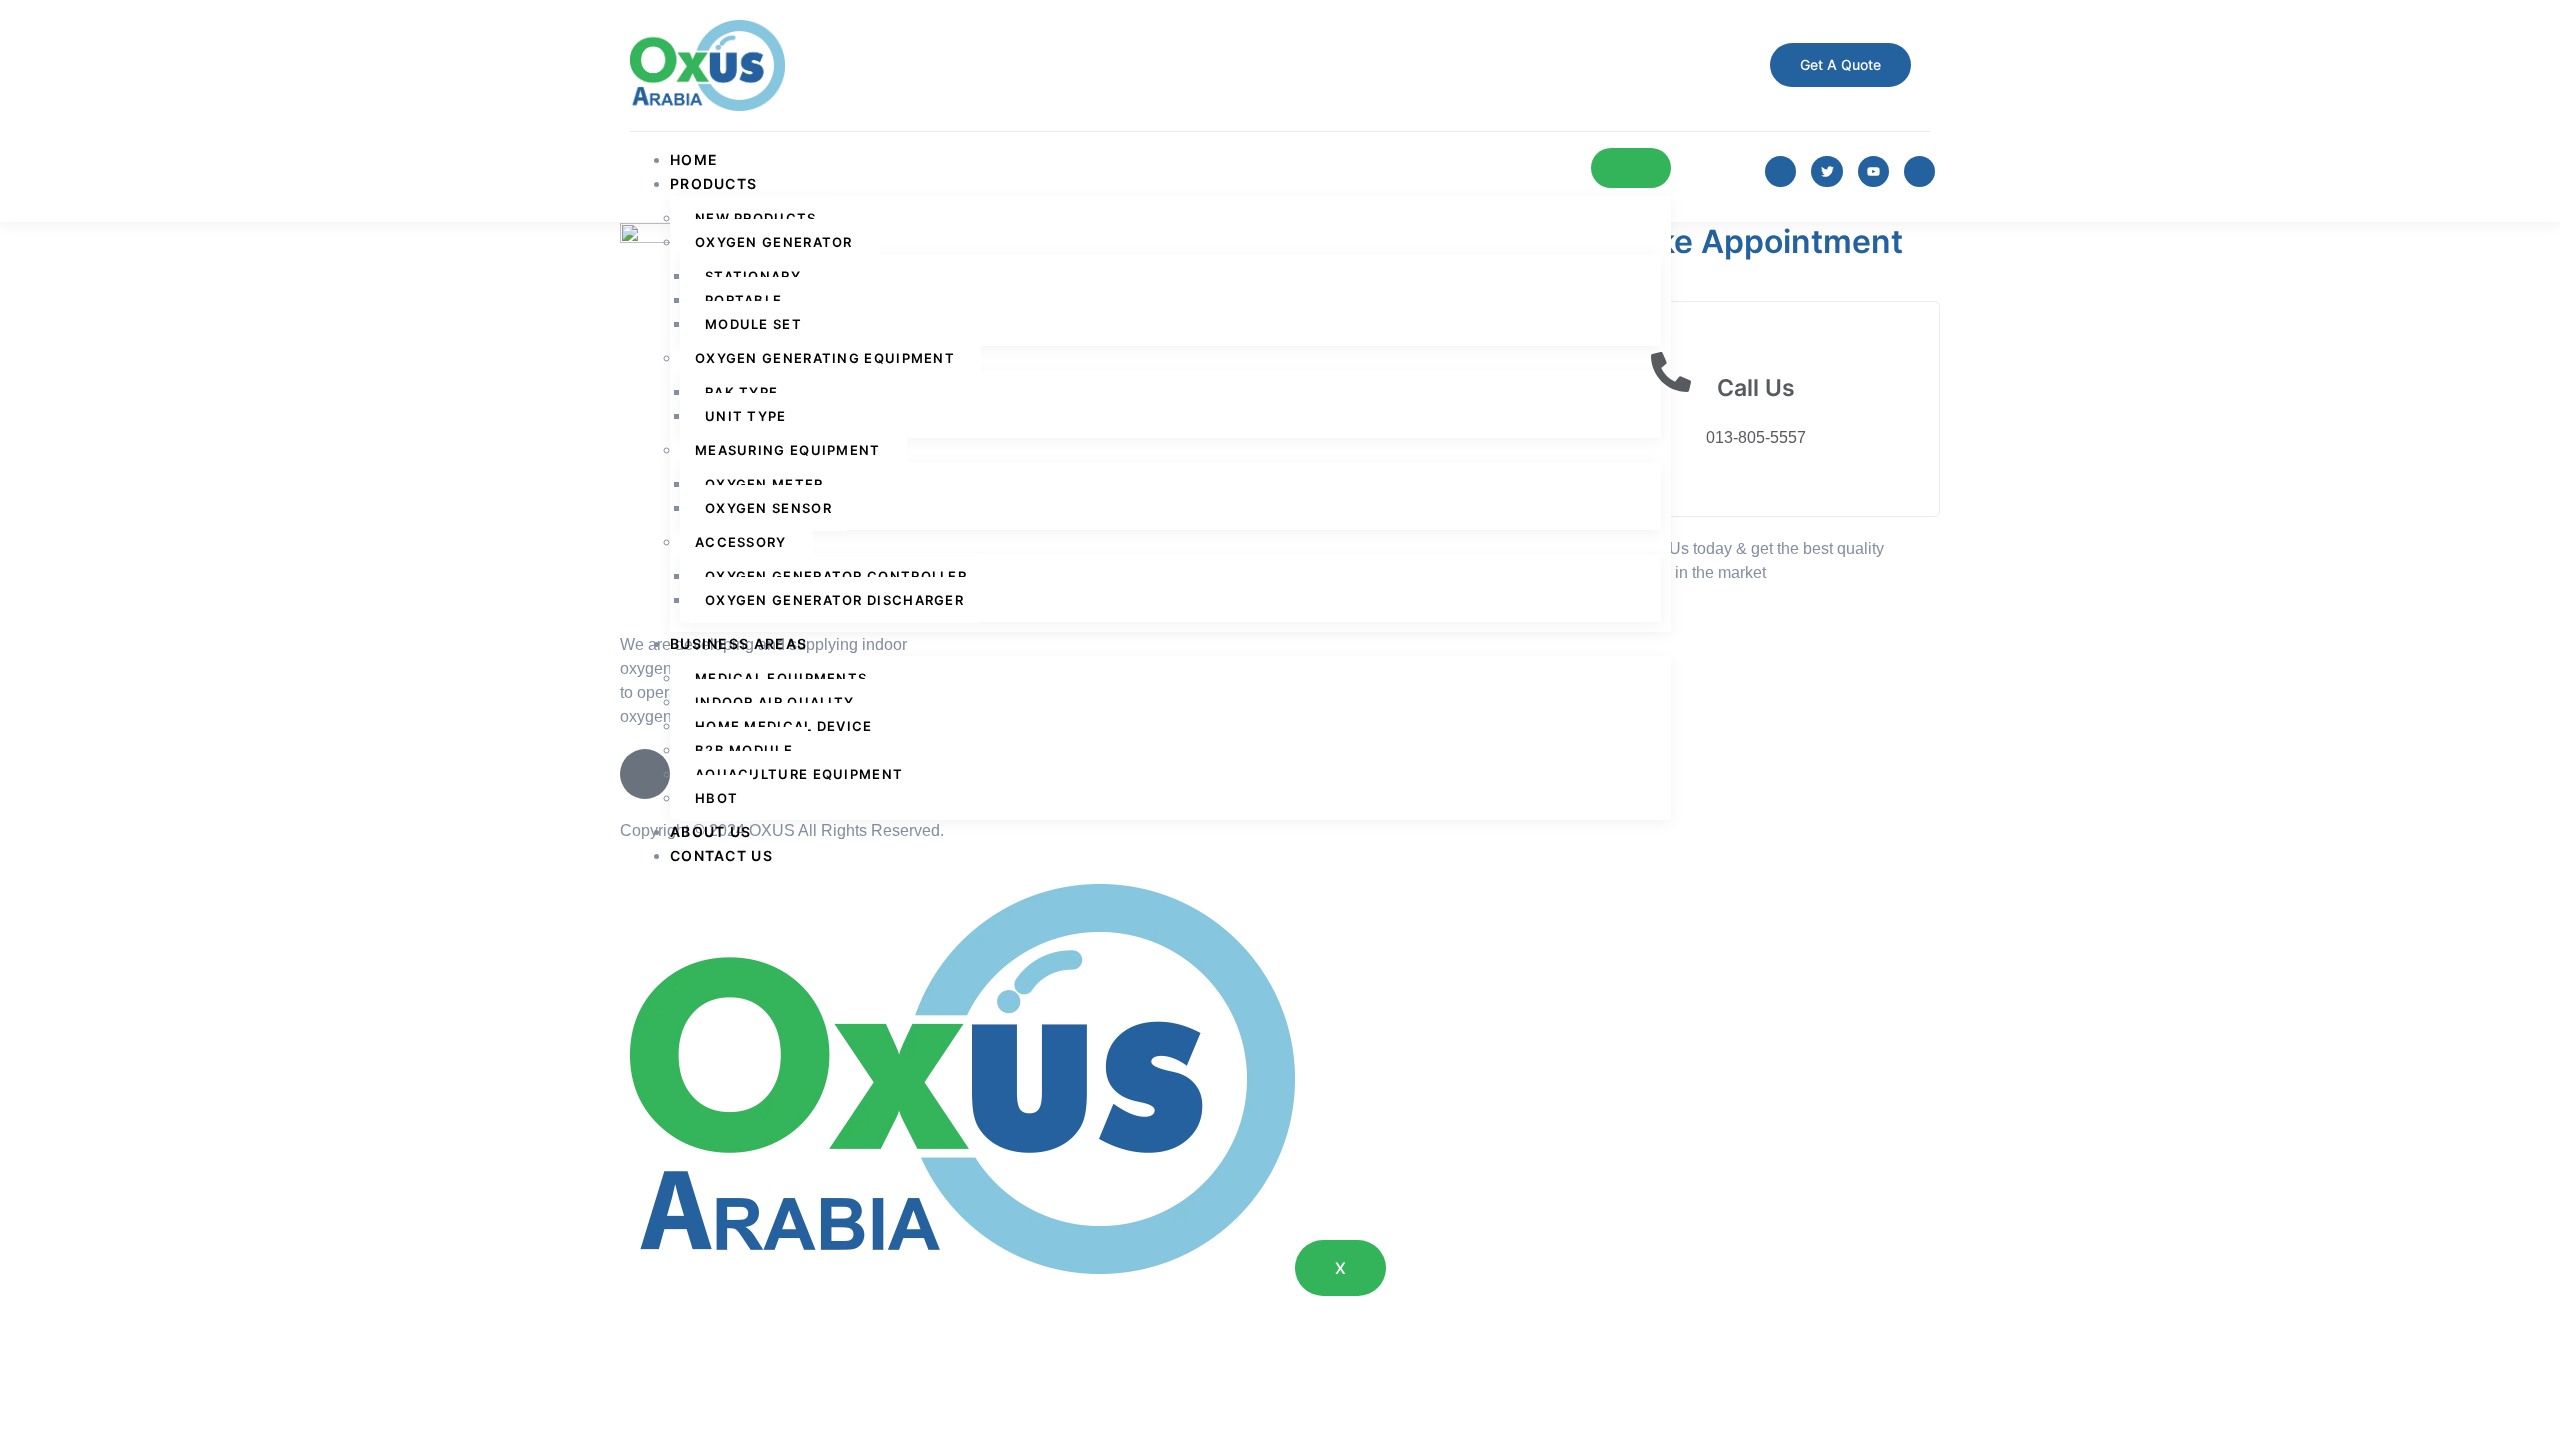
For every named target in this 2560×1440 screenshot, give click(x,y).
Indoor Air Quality (774, 702)
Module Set (753, 324)
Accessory (741, 542)
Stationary (753, 276)
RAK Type (741, 392)
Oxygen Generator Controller (836, 576)
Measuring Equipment (788, 450)
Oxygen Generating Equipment (825, 358)
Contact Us (721, 855)
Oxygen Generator (774, 242)
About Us (710, 831)
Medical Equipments (781, 678)
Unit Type (746, 416)
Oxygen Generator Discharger (834, 600)
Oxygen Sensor (768, 508)
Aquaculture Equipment (799, 774)
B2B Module (744, 750)
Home (694, 159)
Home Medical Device (784, 726)
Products (713, 183)
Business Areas (738, 643)
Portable (743, 300)
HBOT (716, 798)
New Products (756, 218)
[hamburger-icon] (1631, 168)
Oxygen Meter (764, 484)
